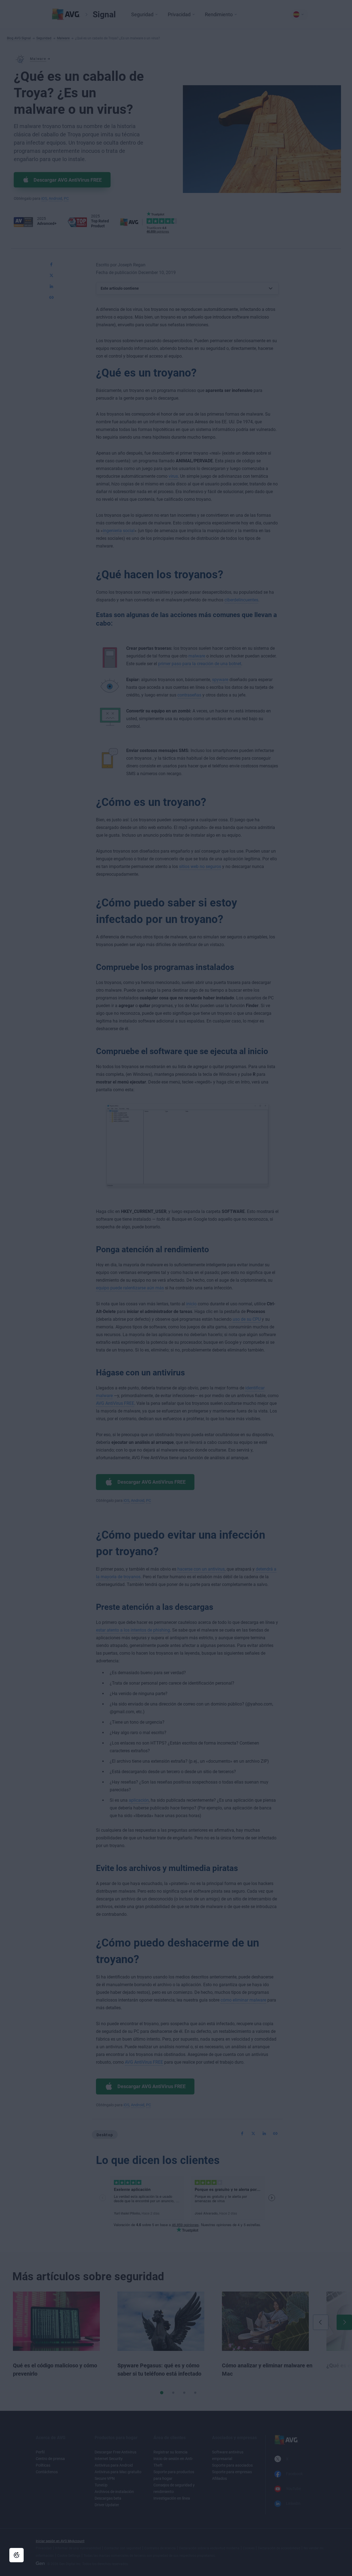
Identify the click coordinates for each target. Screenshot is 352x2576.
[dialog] (176, 1288)
